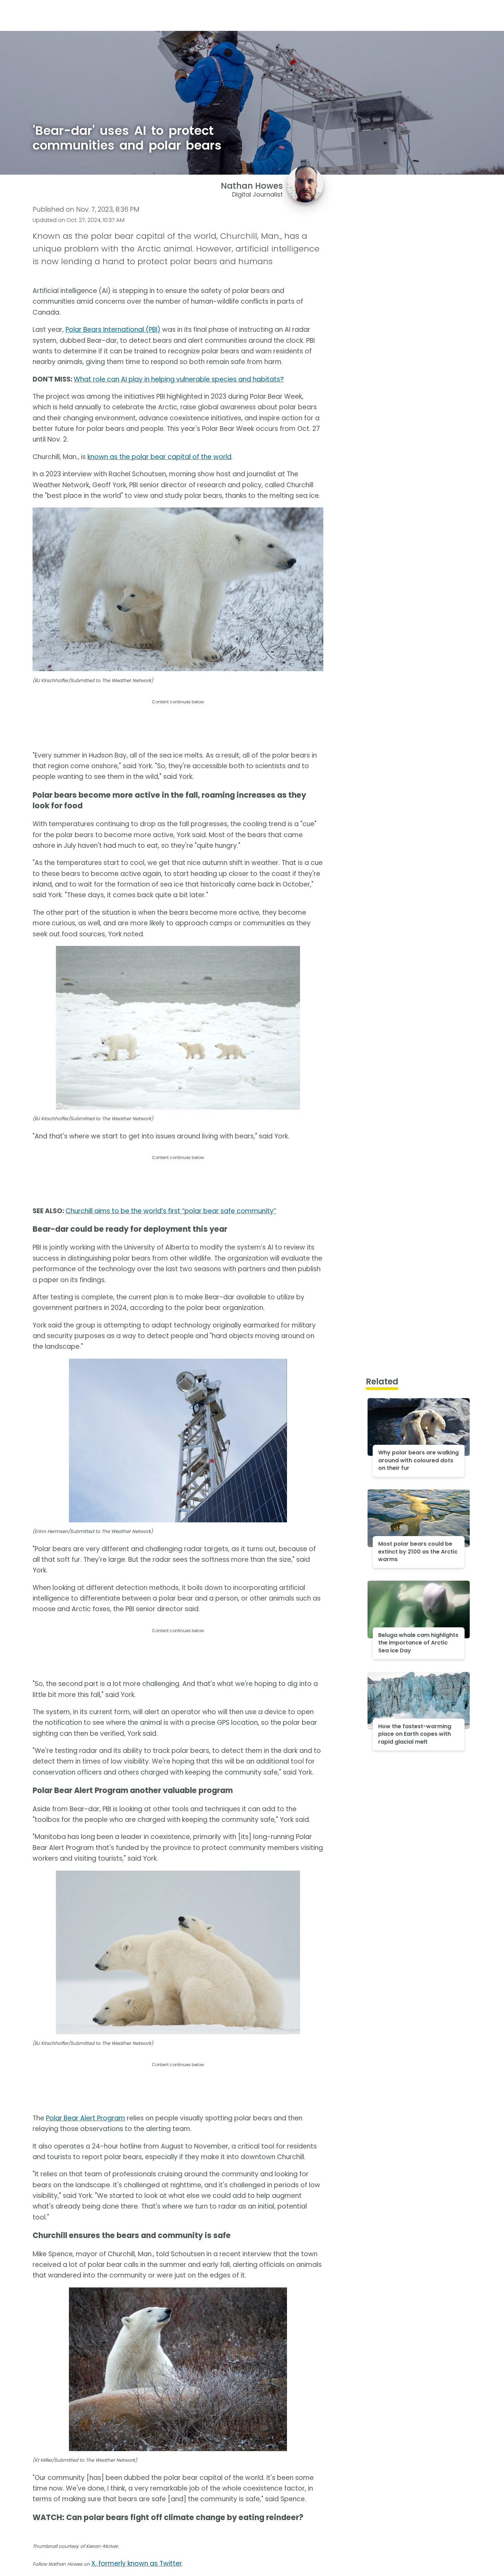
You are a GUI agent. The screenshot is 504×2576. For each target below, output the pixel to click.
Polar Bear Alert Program (86, 2118)
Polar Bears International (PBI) (113, 330)
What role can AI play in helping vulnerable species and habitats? (179, 379)
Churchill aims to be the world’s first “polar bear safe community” (171, 1211)
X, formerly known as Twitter (137, 2563)
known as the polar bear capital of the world (159, 457)
